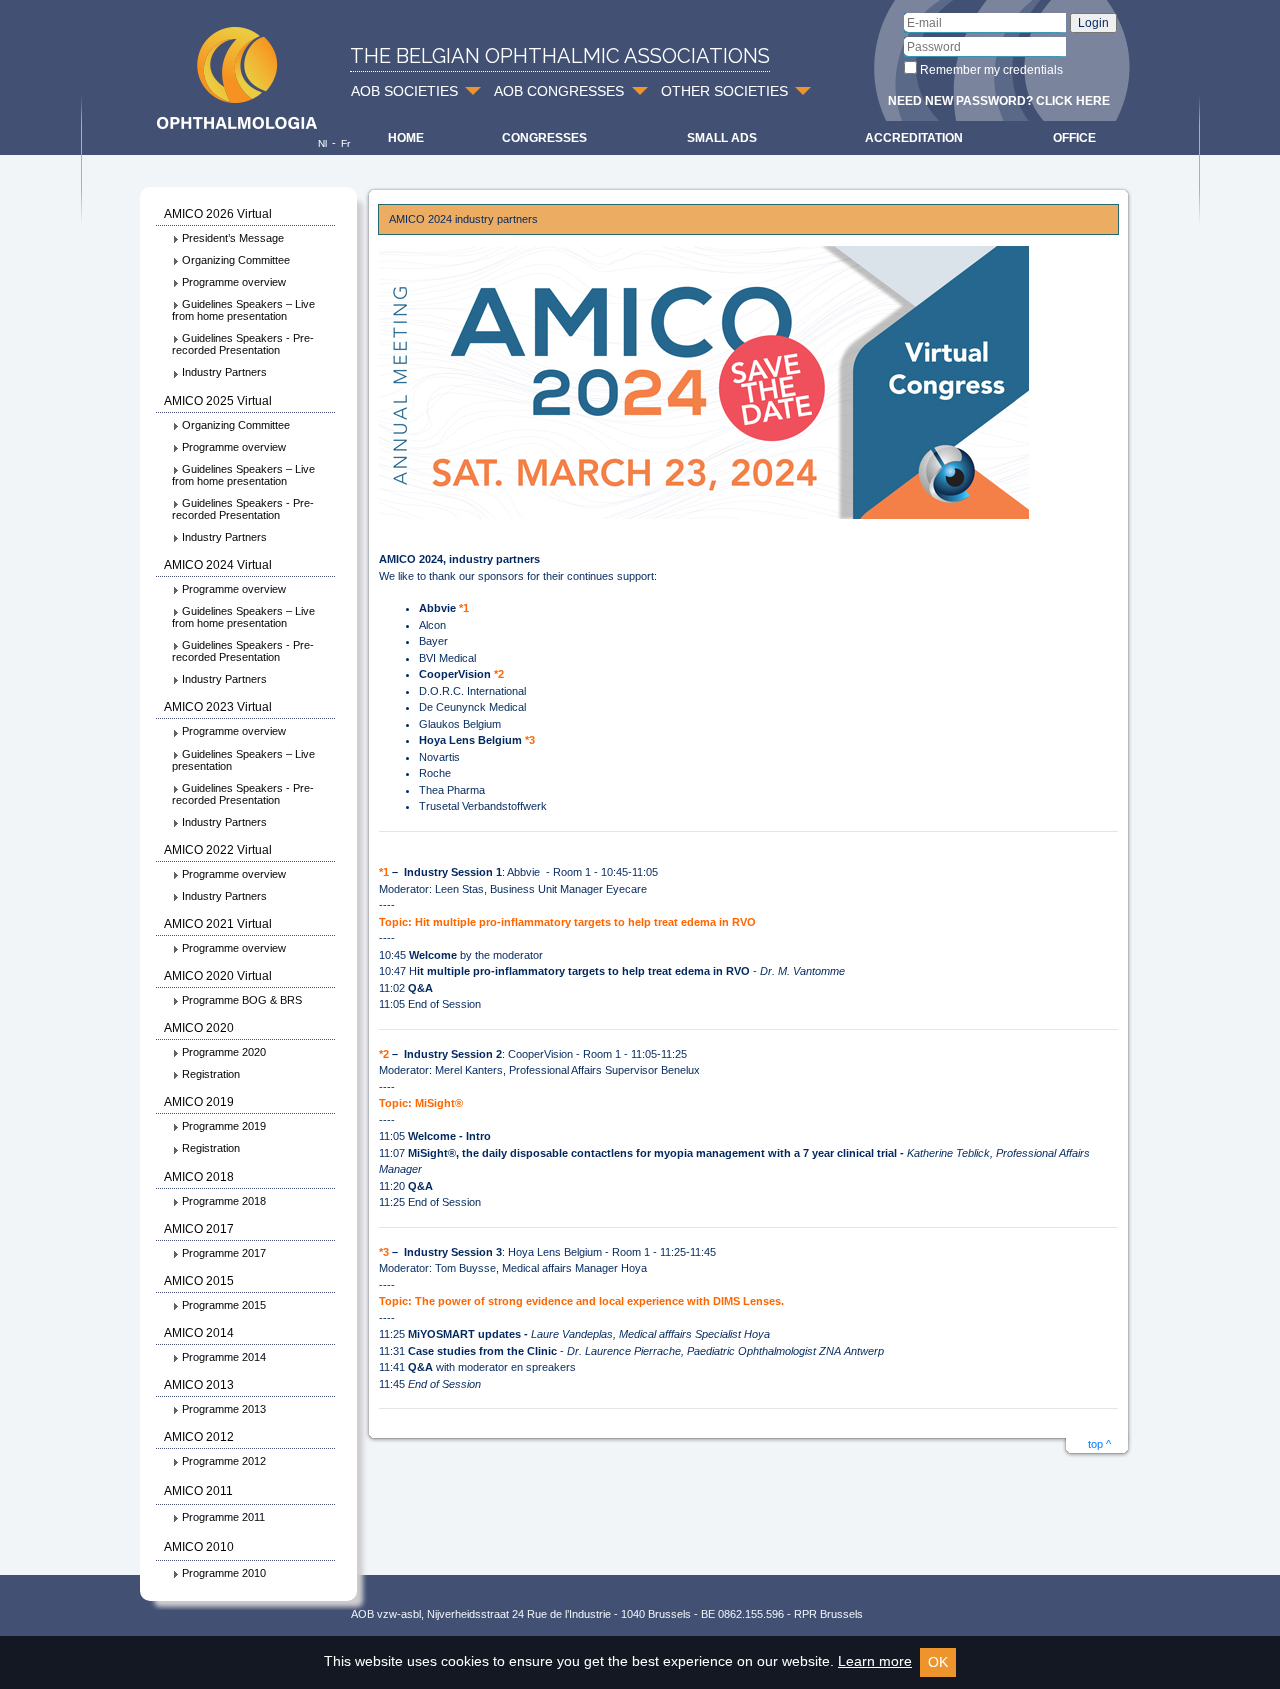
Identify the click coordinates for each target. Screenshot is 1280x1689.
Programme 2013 (224, 1409)
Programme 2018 (224, 1201)
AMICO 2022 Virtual (218, 850)
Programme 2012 (224, 1461)
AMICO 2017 (199, 1229)
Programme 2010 (224, 1573)
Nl (322, 143)
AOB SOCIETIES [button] (404, 91)
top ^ (1099, 1444)
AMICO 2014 (199, 1333)
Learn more (875, 1661)
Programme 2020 (224, 1052)
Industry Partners (224, 372)
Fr (345, 143)
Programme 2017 (224, 1253)
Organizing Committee (236, 260)
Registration (211, 1074)
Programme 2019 (224, 1126)
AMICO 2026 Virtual (218, 214)
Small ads (722, 138)
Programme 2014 (224, 1357)
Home (406, 138)
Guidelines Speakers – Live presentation (243, 760)
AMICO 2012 (199, 1437)
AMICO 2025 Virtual (218, 401)
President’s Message (233, 238)
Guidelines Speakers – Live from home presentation (243, 310)
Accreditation (914, 138)
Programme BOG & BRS (242, 1000)
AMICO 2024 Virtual (218, 565)
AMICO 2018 (199, 1177)
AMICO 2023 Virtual (218, 707)
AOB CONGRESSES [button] (559, 91)
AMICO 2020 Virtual (218, 976)
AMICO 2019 (199, 1102)
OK (938, 1662)
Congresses (544, 138)
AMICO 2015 (199, 1281)
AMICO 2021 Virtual (218, 924)
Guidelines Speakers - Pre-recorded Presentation (243, 344)
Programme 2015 (224, 1305)
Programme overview (234, 282)
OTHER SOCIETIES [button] (724, 91)
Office (1074, 138)
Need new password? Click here (999, 101)
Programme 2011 (223, 1517)
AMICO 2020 (199, 1028)
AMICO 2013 (199, 1385)
